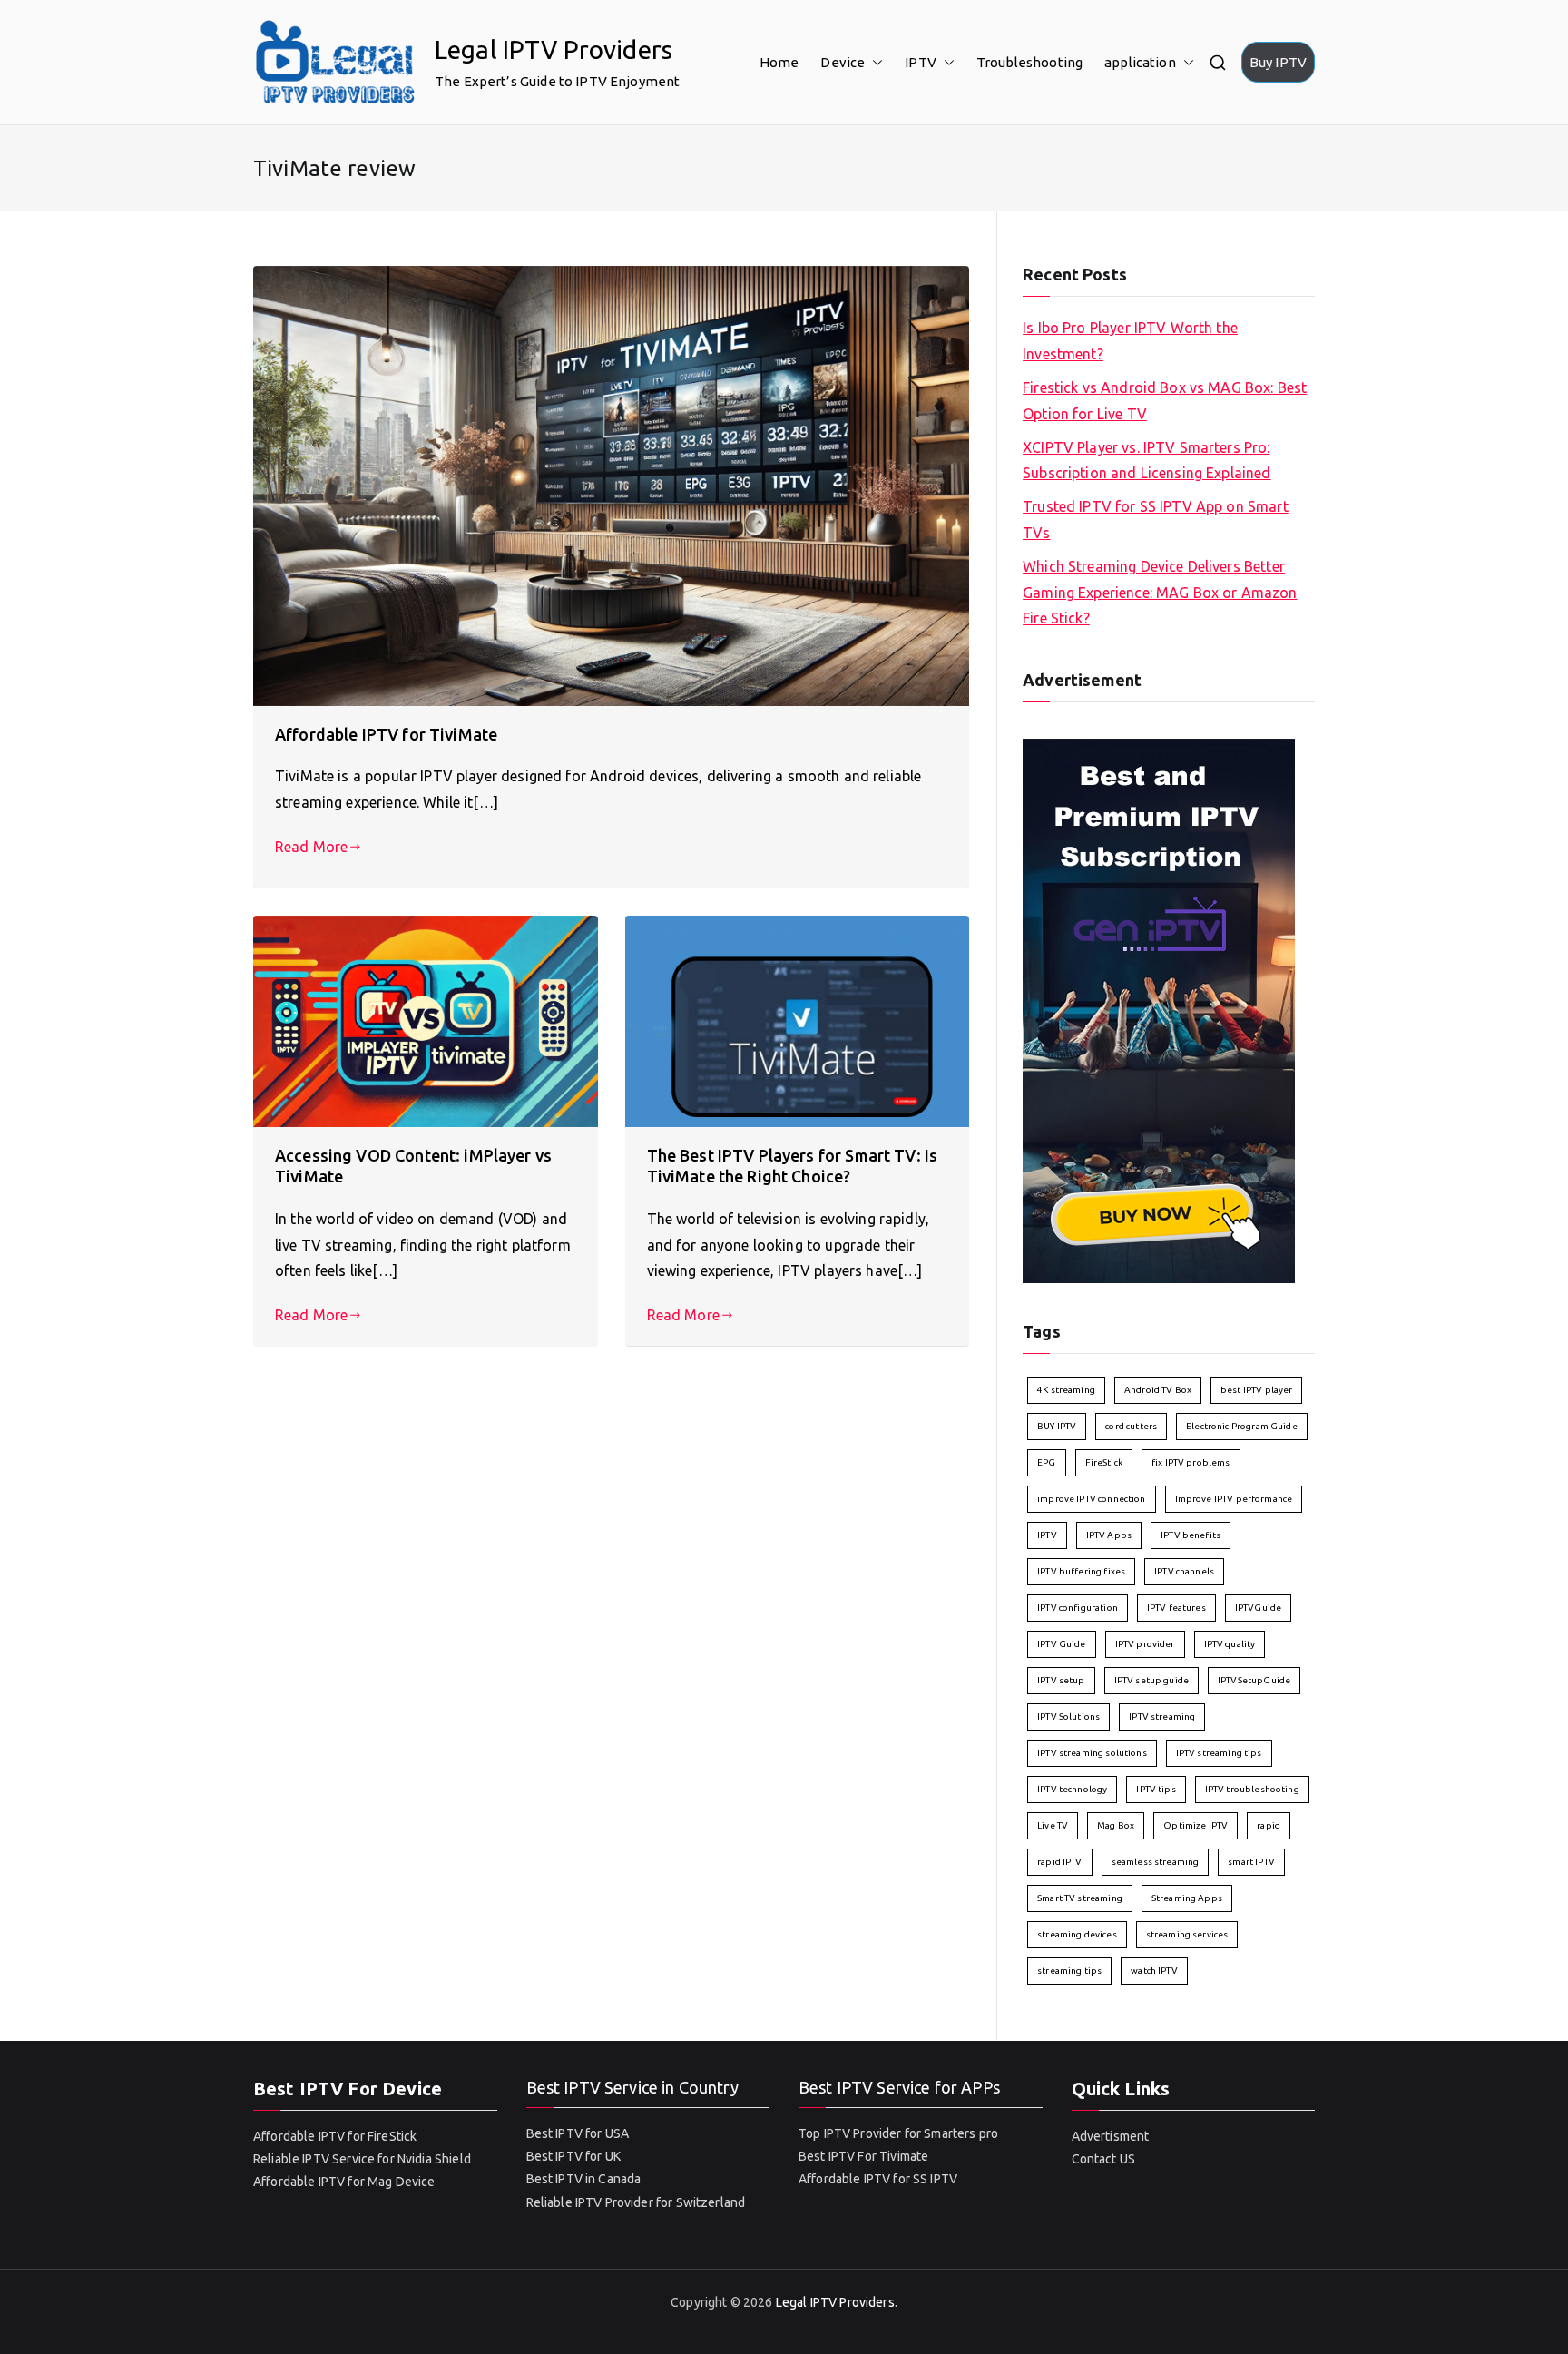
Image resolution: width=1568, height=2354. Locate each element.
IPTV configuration (1078, 1608)
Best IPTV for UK (573, 2156)
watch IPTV (1154, 1971)
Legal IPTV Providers (554, 49)
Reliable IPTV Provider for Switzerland (636, 2202)
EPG (1046, 1462)
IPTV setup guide (1151, 1680)
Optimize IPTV (1196, 1825)
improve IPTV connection (1091, 1499)
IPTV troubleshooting (1252, 1789)
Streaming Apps (1187, 1898)
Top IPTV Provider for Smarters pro (898, 2133)
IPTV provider (1145, 1644)
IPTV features (1176, 1608)
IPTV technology (1072, 1789)
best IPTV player (1256, 1390)
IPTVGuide (1258, 1608)
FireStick (1104, 1462)
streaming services (1187, 1934)
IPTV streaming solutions (1092, 1753)
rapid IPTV (1060, 1862)
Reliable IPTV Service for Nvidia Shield (362, 2159)
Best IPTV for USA (578, 2133)
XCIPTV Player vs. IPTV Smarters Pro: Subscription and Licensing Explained (1147, 461)
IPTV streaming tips (1219, 1753)
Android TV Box (1158, 1390)
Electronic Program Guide (1242, 1426)
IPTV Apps (1109, 1535)
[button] (874, 62)
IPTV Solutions (1068, 1716)
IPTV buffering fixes (1081, 1571)
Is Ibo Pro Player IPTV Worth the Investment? (1130, 341)
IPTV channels (1184, 1571)
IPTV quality (1230, 1644)
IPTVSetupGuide (1254, 1680)
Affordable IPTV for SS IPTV (878, 2179)
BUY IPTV (1057, 1426)
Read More (311, 847)
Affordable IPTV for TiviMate (386, 734)
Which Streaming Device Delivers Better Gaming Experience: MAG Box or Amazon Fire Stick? (1160, 593)
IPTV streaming (1162, 1716)
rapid (1269, 1825)
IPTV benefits (1191, 1535)
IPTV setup (1061, 1680)
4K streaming (1066, 1390)
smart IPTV (1251, 1862)
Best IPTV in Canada (584, 2179)
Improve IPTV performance (1234, 1499)
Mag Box (1116, 1825)
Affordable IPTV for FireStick (335, 2136)
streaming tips (1069, 1971)
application (1140, 62)
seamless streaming (1156, 1862)
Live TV (1053, 1825)
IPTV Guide (1062, 1644)
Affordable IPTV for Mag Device (344, 2182)
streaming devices (1077, 1934)
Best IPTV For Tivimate (863, 2156)
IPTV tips (1156, 1789)
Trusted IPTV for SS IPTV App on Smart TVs (1156, 520)
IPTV (921, 62)
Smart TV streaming (1080, 1898)
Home (779, 62)
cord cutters (1131, 1426)
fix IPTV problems (1191, 1462)
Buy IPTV (1278, 62)
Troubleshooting (1029, 62)
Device (843, 62)
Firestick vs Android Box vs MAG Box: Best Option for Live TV (1165, 401)
